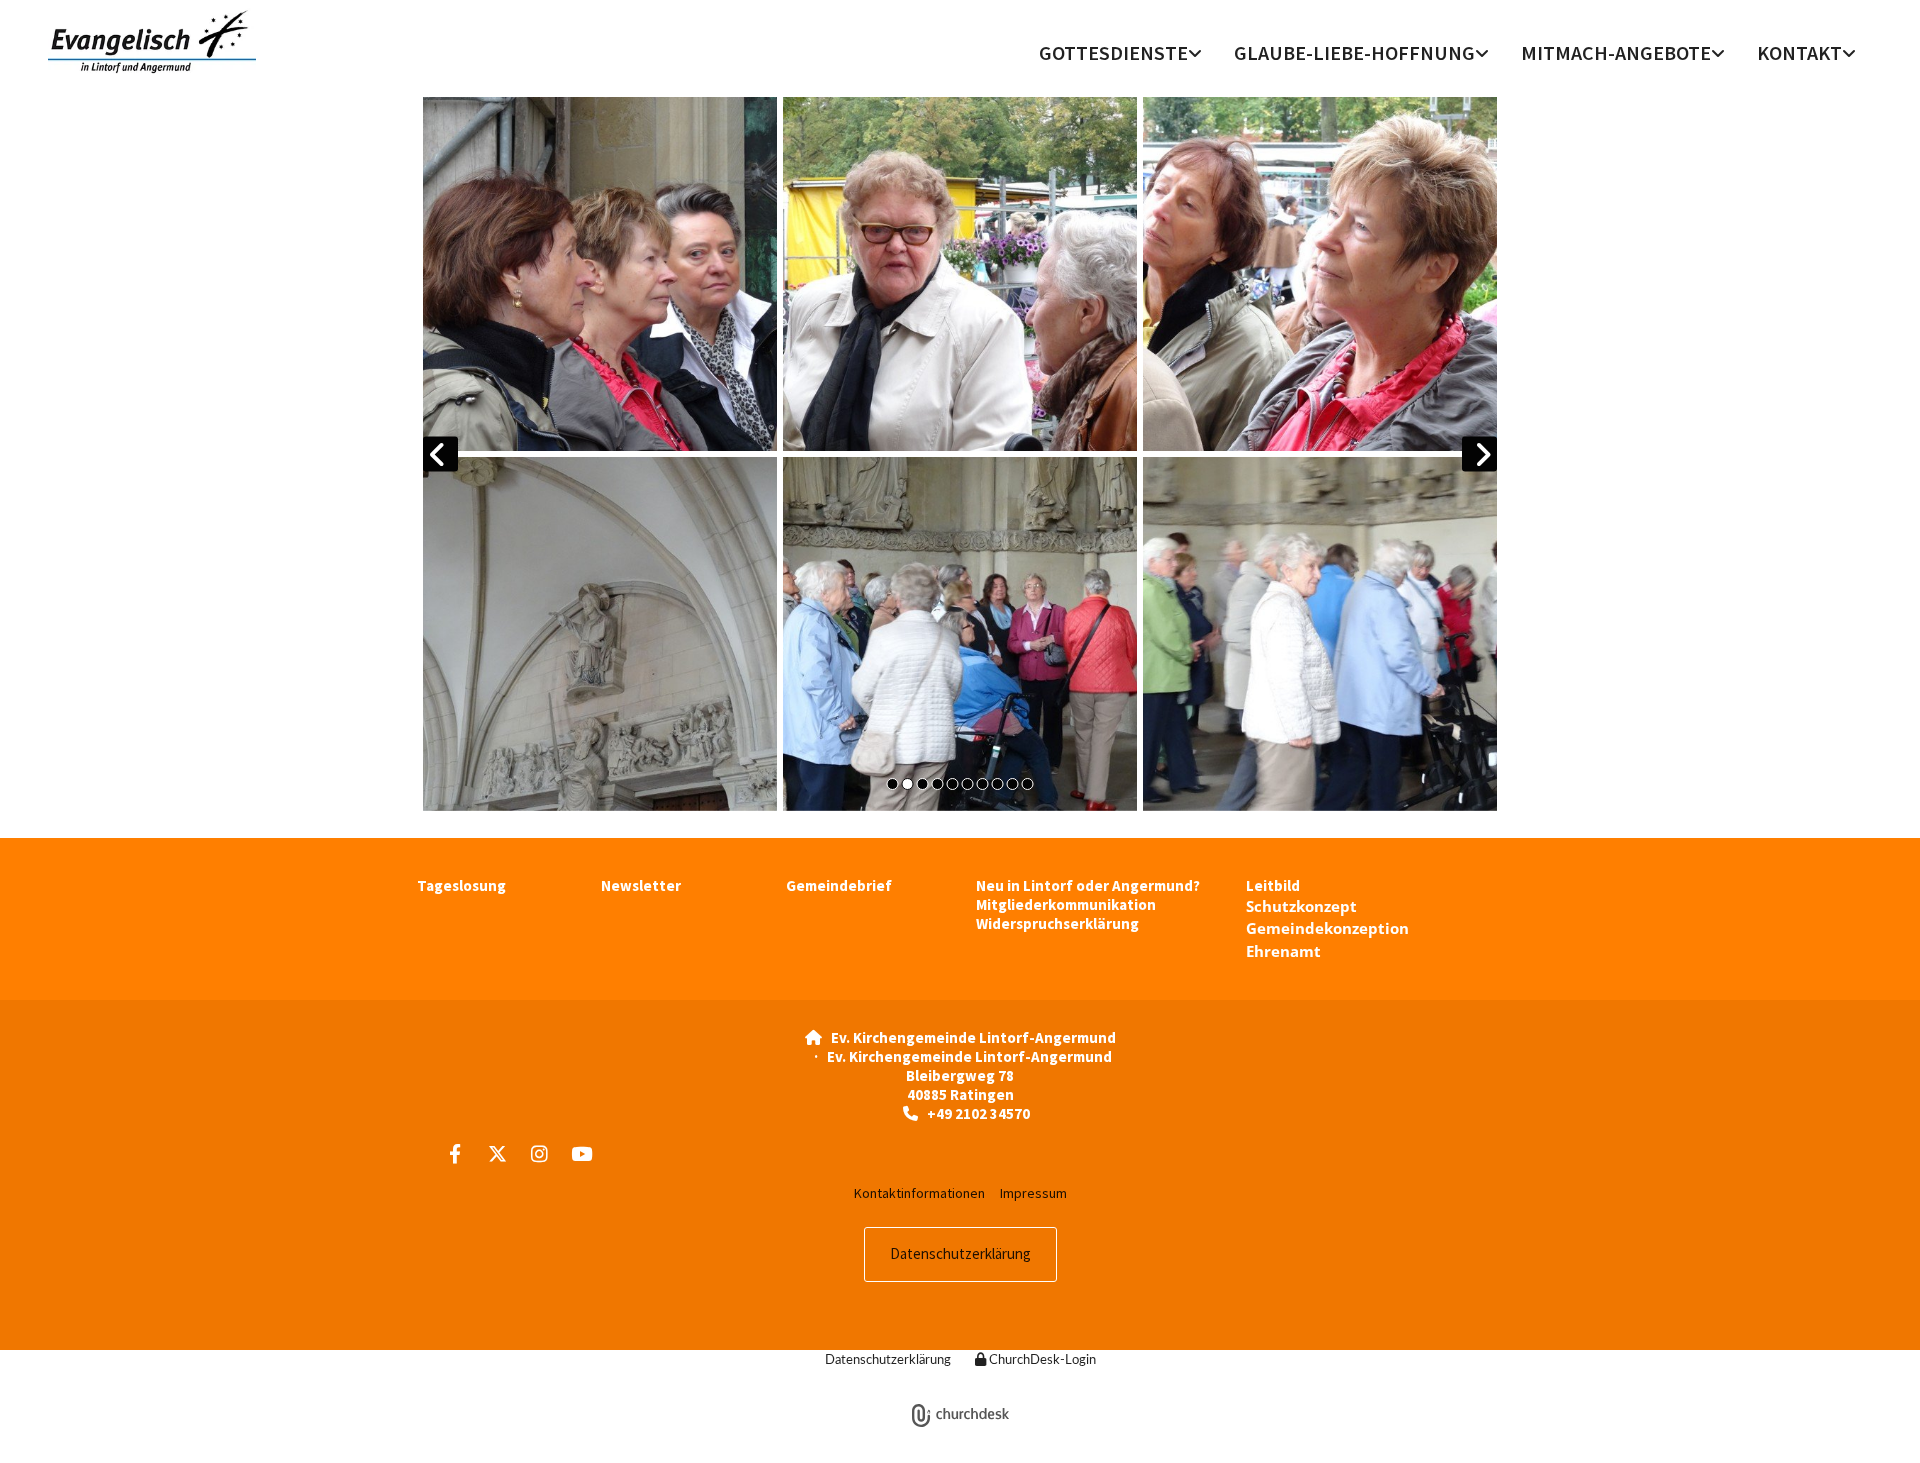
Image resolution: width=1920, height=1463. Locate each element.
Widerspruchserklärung (1057, 923)
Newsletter (641, 885)
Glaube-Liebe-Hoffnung (1354, 52)
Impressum (1033, 1193)
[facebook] (455, 1153)
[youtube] (581, 1153)
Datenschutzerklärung (888, 1360)
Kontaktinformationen (919, 1193)
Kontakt (1799, 52)
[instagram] (539, 1153)
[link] (1120, 55)
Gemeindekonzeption (1327, 928)
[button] (960, 1254)
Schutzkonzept (1301, 906)
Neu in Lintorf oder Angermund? (1088, 885)
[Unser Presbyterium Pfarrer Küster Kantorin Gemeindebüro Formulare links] (1851, 55)
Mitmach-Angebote (1616, 52)
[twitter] (497, 1153)
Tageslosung (461, 885)
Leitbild (1273, 885)
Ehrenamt (1283, 951)
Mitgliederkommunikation (1066, 904)
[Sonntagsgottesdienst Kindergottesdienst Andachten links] (1197, 55)
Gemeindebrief (839, 885)
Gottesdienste (1113, 52)
